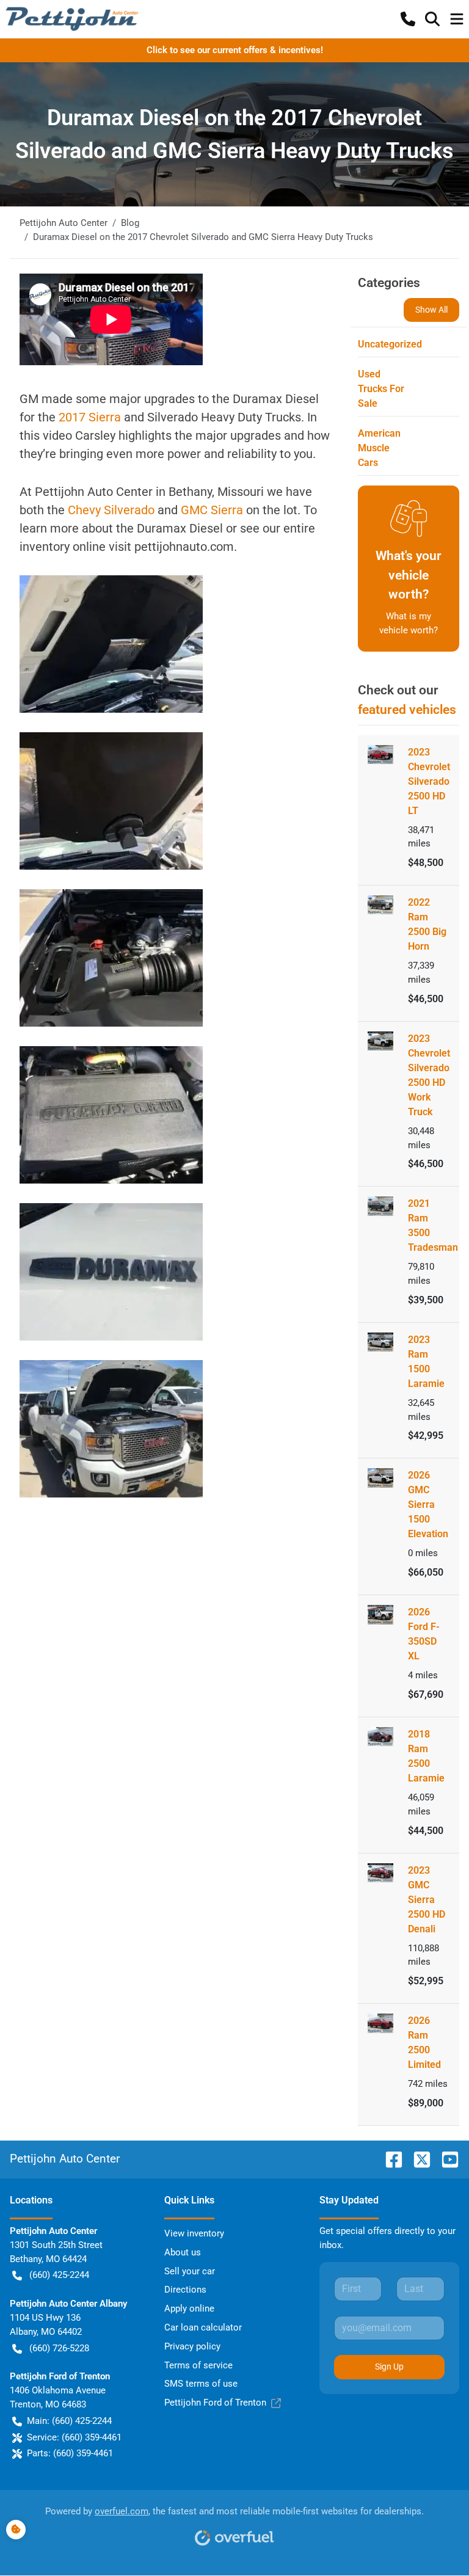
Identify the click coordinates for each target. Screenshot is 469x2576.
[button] (408, 19)
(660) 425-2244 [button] (59, 2275)
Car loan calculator (203, 2327)
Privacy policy (192, 2346)
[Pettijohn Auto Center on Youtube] (445, 2159)
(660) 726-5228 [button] (59, 2348)
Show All (431, 310)
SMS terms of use (201, 2384)
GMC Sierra (213, 510)
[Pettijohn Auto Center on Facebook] (389, 2159)
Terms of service (198, 2365)
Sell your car (190, 2271)
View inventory (194, 2233)
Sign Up (389, 2367)
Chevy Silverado (113, 510)
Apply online (189, 2309)
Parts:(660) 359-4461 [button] (70, 2453)
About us (183, 2252)
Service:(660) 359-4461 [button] (74, 2437)
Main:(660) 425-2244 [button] (69, 2421)
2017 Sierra (91, 417)
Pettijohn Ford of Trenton (215, 2403)
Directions (185, 2290)
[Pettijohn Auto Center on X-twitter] (417, 2159)
